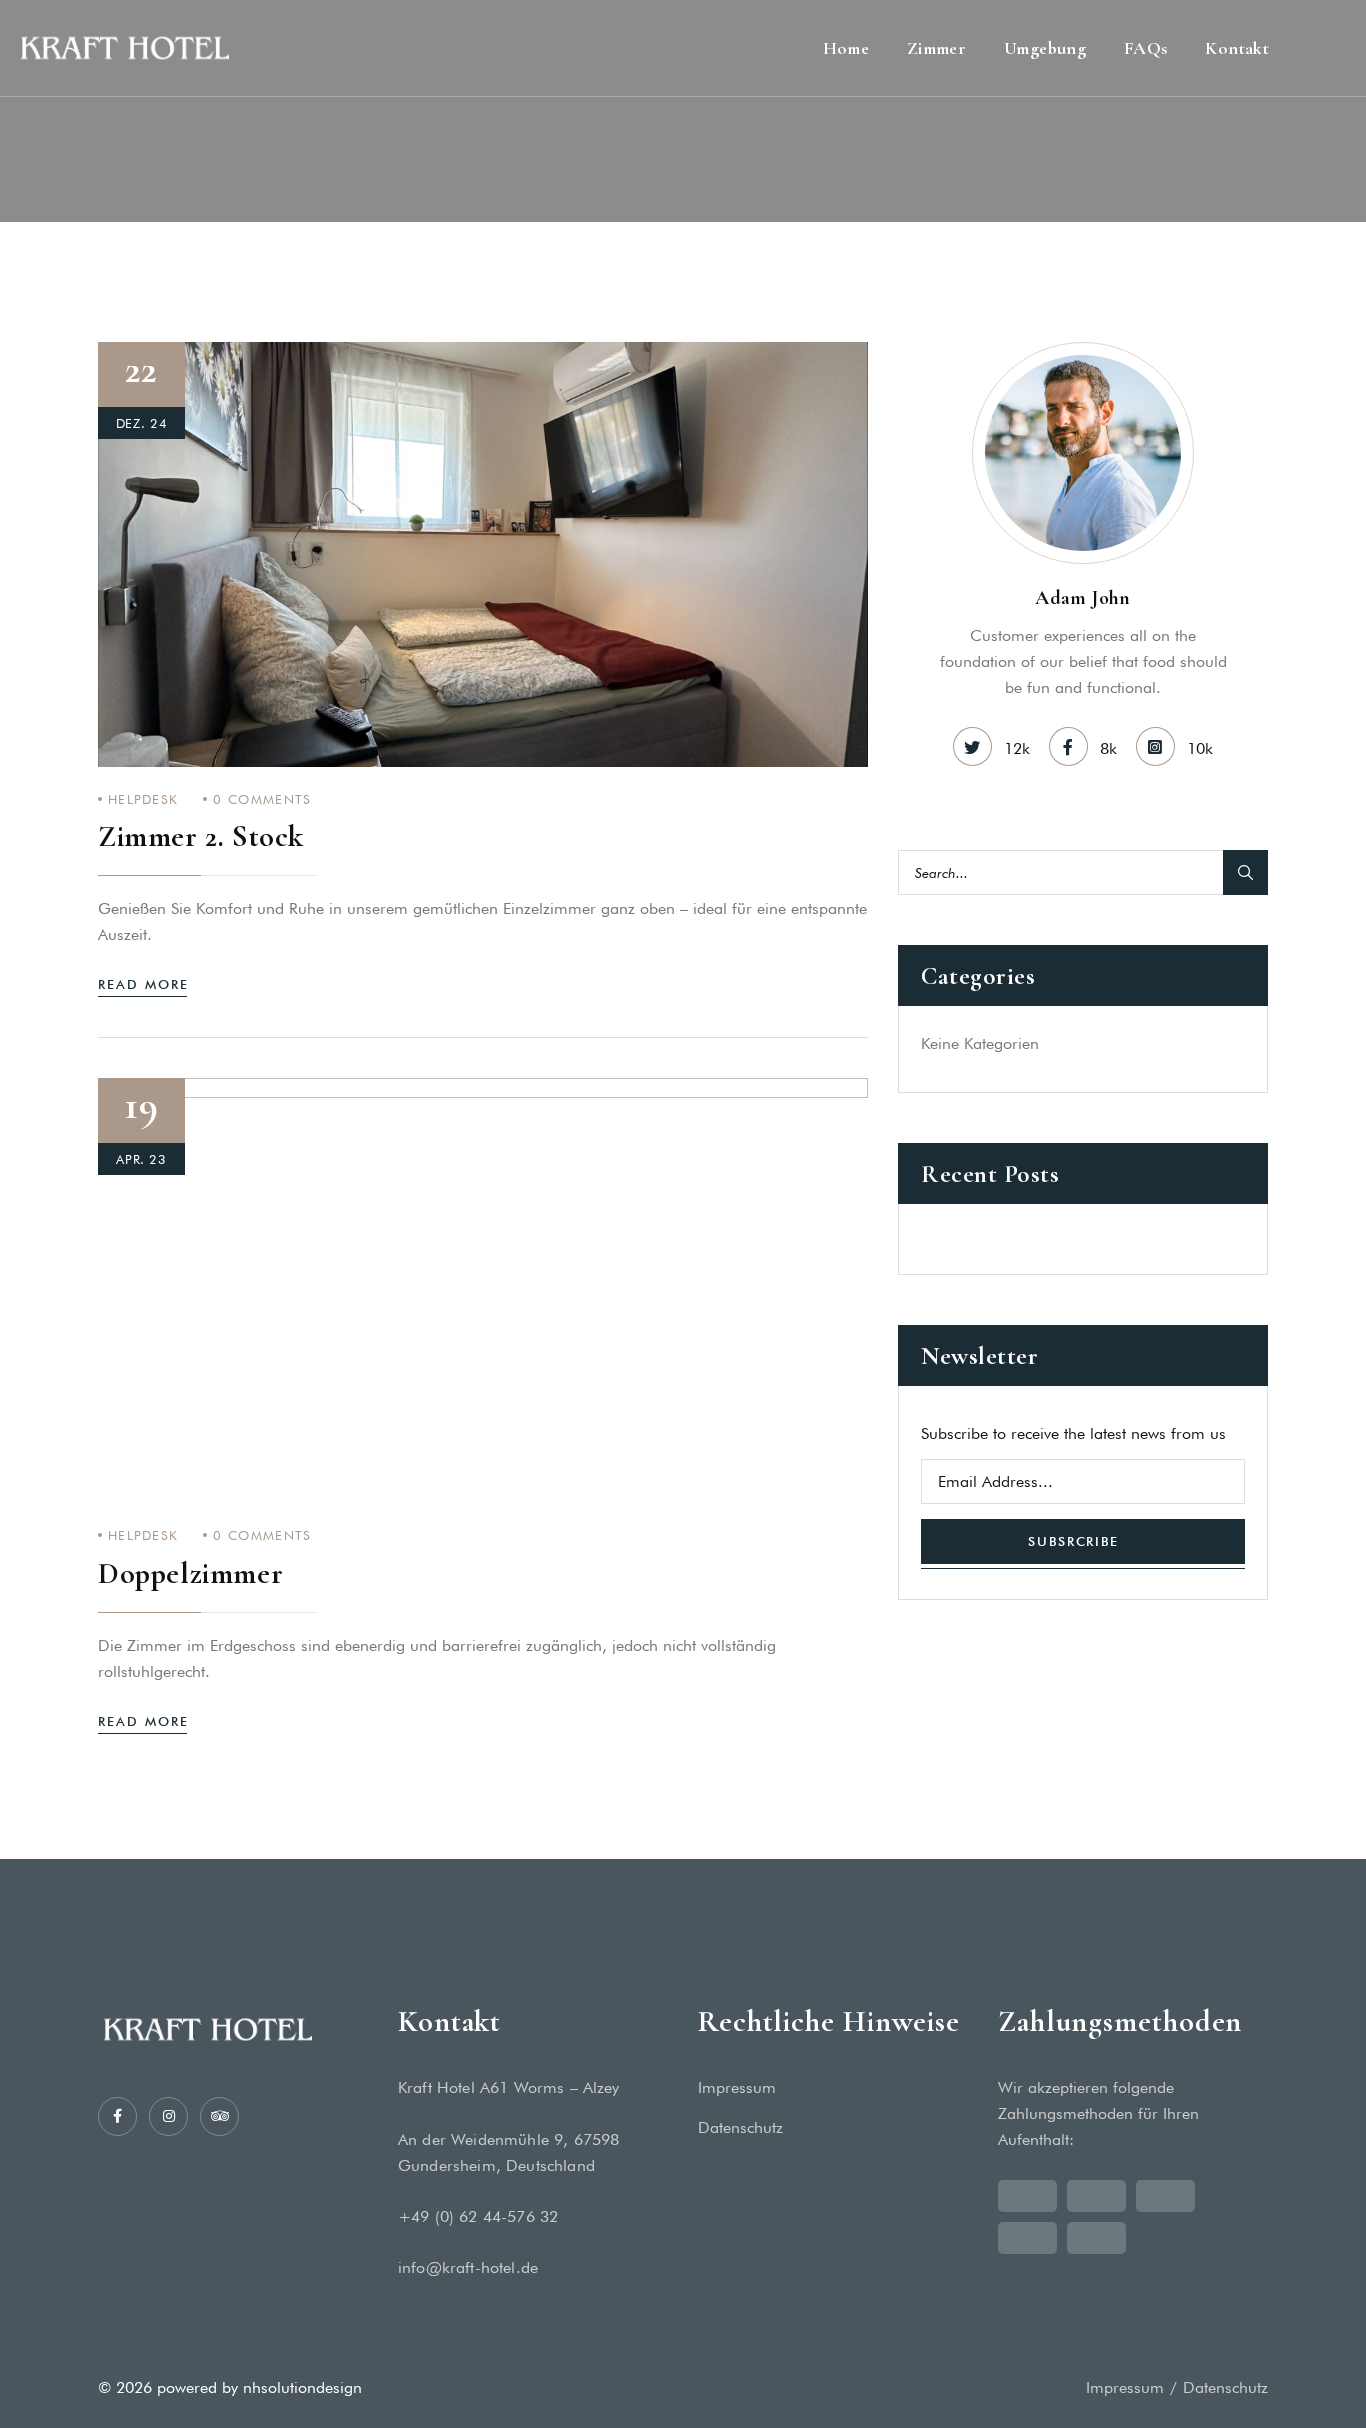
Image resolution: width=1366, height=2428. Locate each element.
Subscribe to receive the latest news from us (1073, 1433)
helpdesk (143, 799)
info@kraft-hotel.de (468, 2267)
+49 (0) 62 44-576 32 (478, 2216)
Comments (262, 799)
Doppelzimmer (190, 1573)
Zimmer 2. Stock (201, 836)
